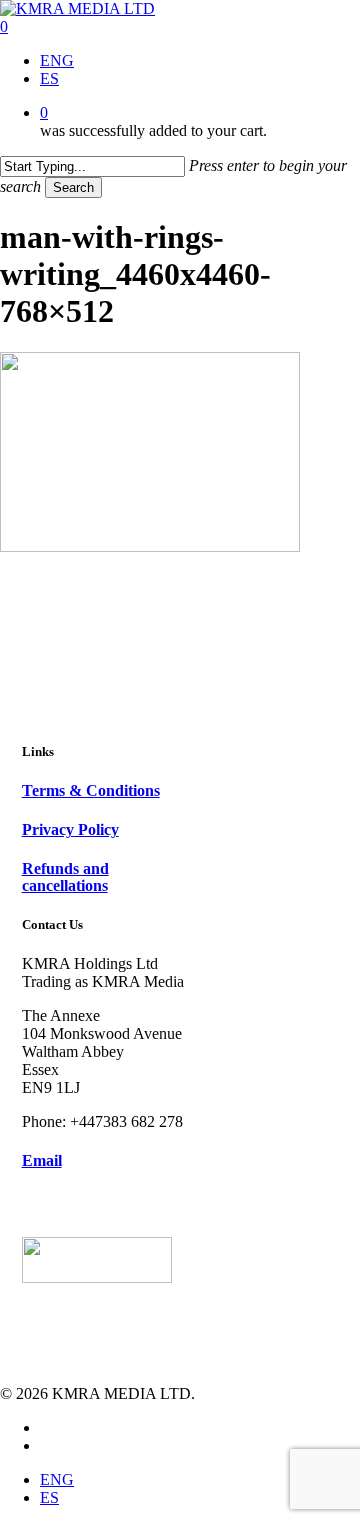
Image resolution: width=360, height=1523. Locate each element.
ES (49, 1497)
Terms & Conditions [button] (91, 790)
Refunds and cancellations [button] (65, 877)
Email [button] (42, 1160)
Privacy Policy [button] (70, 829)
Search (73, 187)
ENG (57, 1479)
